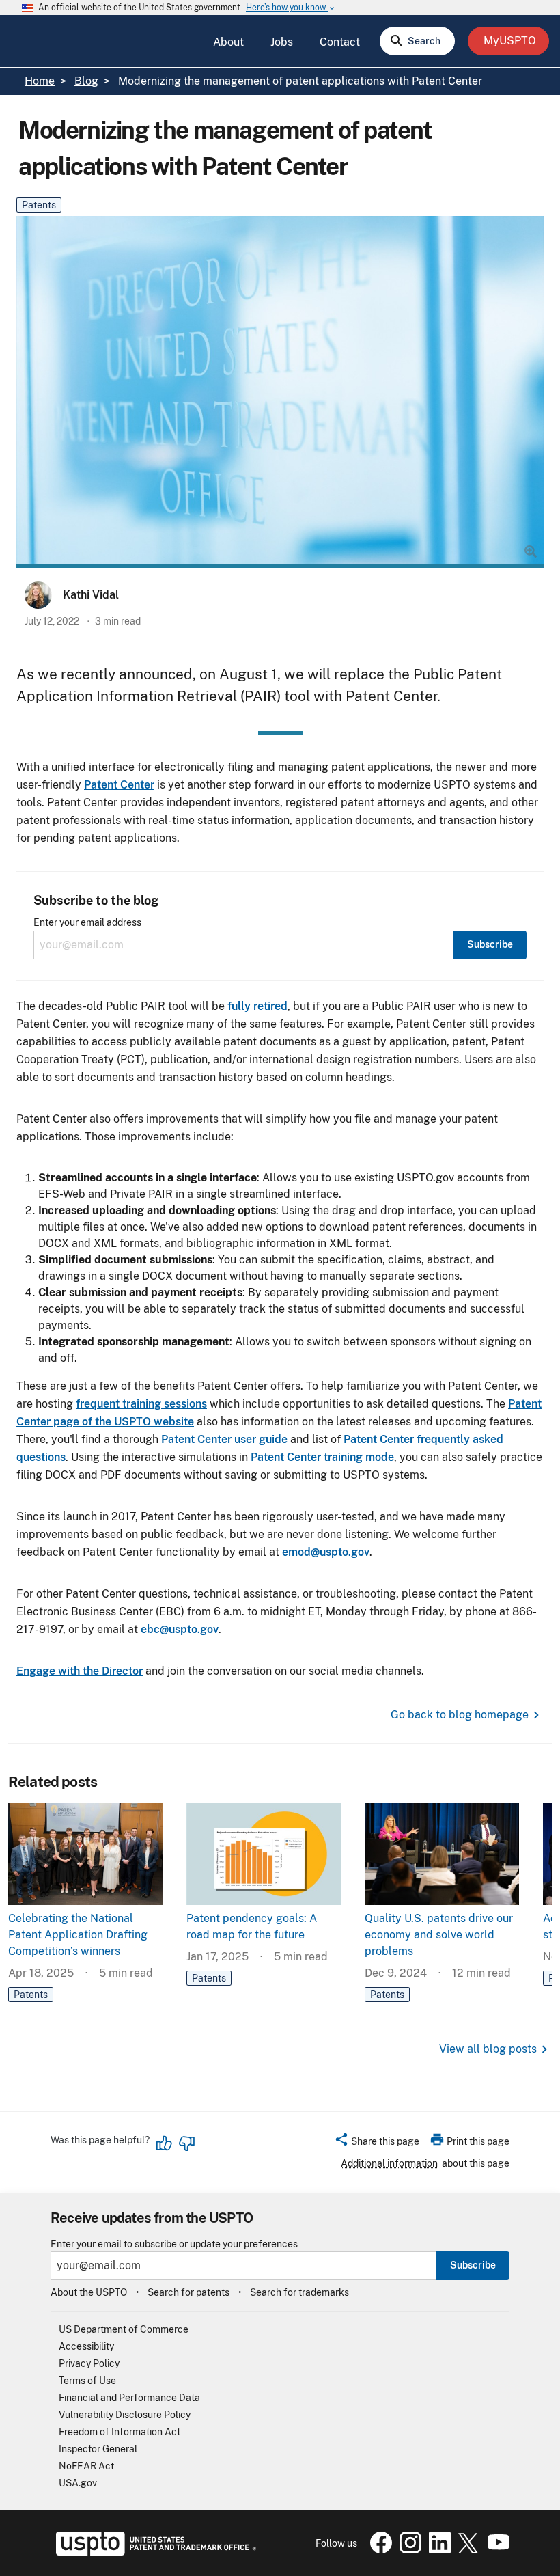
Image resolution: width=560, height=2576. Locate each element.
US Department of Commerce (124, 2329)
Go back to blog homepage (460, 1715)
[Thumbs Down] (186, 2143)
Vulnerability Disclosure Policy (125, 2415)
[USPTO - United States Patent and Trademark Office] (153, 2552)
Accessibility (86, 2346)
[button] (377, 2143)
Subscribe (473, 2265)
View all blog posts (488, 2049)
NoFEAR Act (86, 2466)
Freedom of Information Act (120, 2432)
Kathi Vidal (91, 595)
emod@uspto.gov (326, 1552)
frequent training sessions (141, 1404)
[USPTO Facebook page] (378, 2550)
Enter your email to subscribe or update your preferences (174, 2244)
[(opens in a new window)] (408, 2550)
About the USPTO (89, 2292)
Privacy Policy (89, 2363)
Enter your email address (87, 923)
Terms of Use (87, 2381)
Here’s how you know (291, 8)
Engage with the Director (80, 1671)
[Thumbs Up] (165, 2143)
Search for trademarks (299, 2292)
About (228, 42)
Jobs (282, 42)
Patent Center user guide (224, 1439)
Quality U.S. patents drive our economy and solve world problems (439, 1935)
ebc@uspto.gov (180, 1629)
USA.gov (78, 2483)
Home (40, 81)
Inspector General (98, 2449)
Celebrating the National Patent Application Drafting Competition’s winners (78, 1935)
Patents (39, 205)
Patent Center (119, 785)
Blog (86, 81)
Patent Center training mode (322, 1457)
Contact (340, 42)
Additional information (389, 2163)
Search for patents (188, 2292)
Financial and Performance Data (129, 2398)
